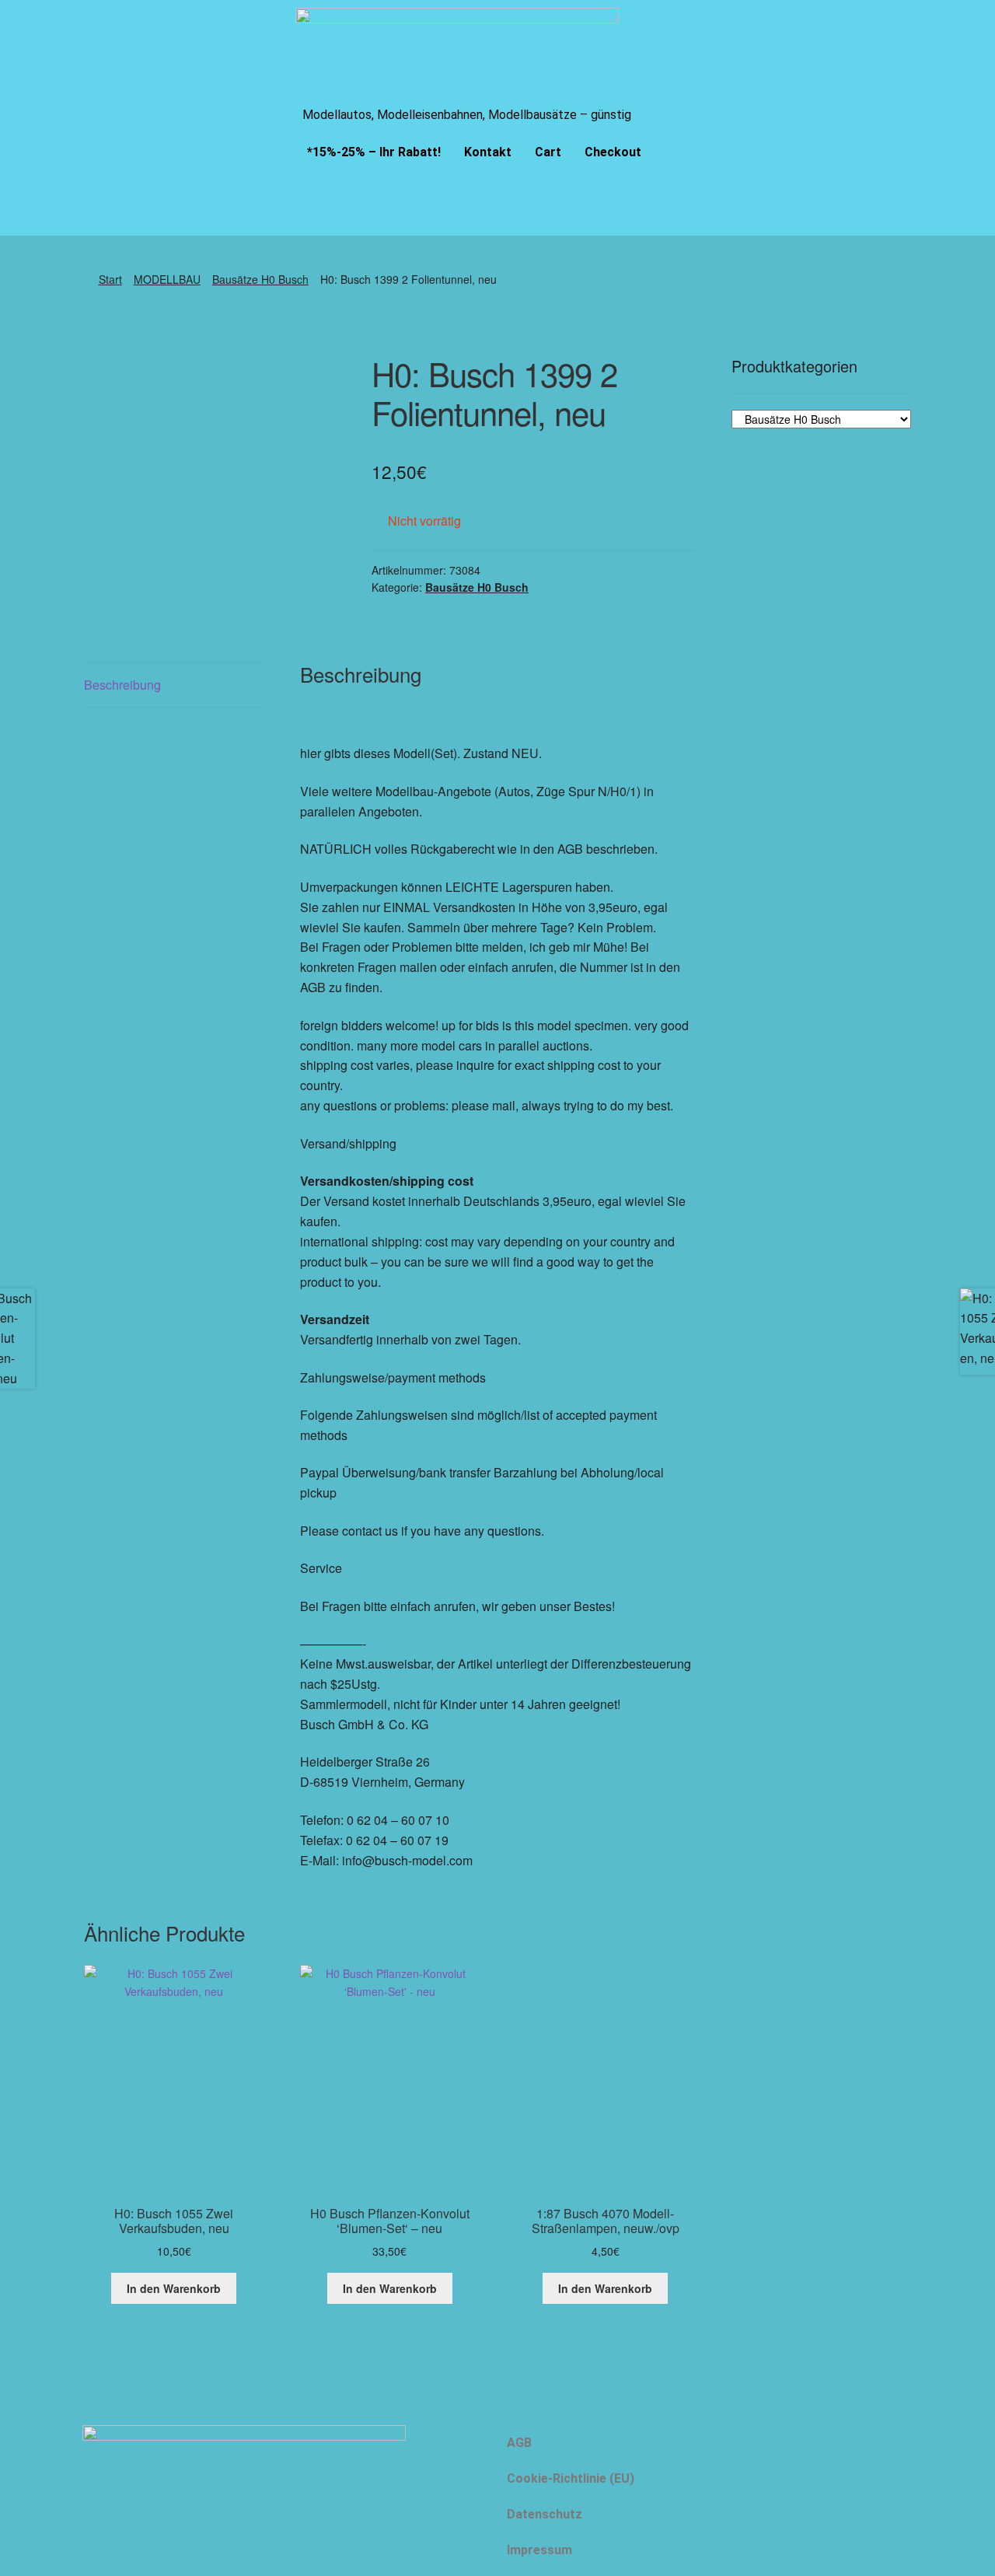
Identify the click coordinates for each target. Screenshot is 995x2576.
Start (110, 279)
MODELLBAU (167, 279)
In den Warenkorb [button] (174, 2288)
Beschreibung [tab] (122, 685)
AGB (519, 2443)
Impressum (539, 2550)
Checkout (613, 152)
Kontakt (488, 152)
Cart (548, 152)
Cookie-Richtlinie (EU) (571, 2478)
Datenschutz (545, 2514)
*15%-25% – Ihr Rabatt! (374, 152)
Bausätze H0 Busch (260, 279)
